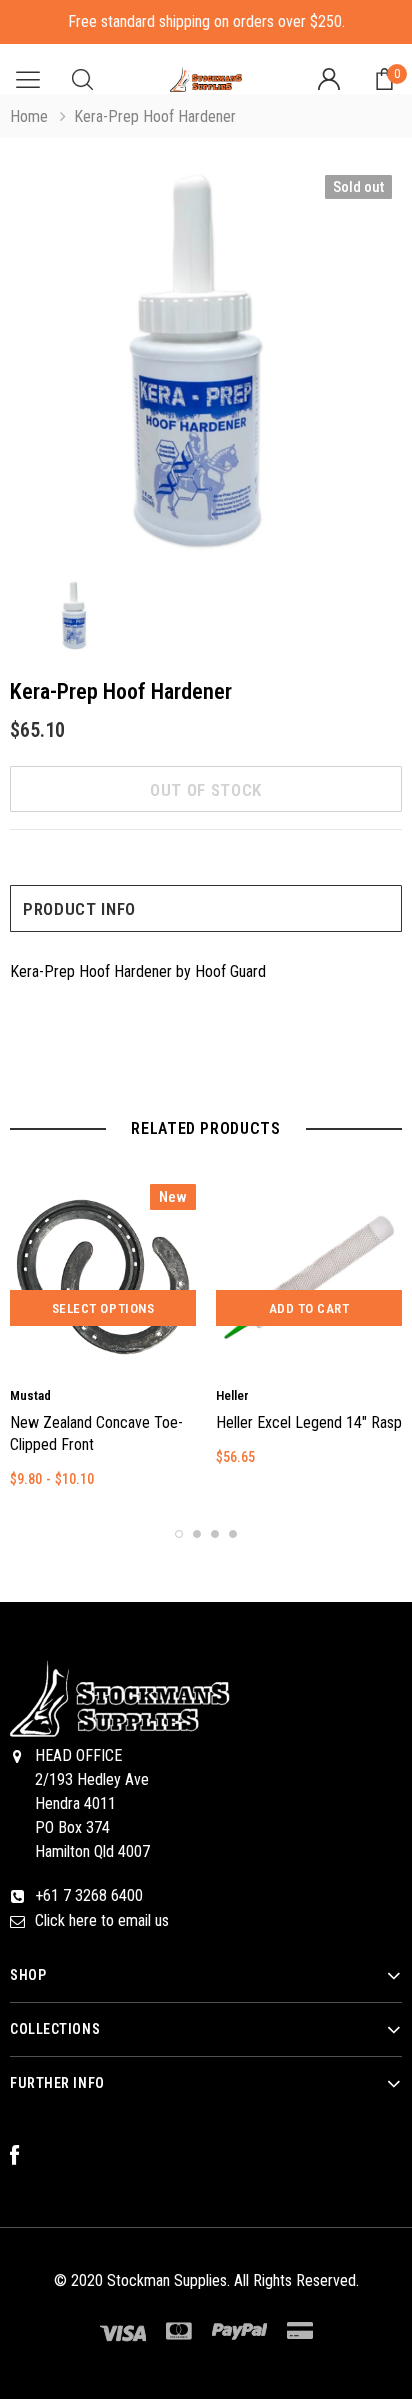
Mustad (30, 1395)
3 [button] (215, 1534)
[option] (206, 364)
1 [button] (179, 1534)
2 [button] (197, 1534)
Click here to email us (102, 1920)
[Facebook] (25, 2156)
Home (29, 116)
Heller (232, 1395)
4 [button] (233, 1534)
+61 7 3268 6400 (89, 1895)
